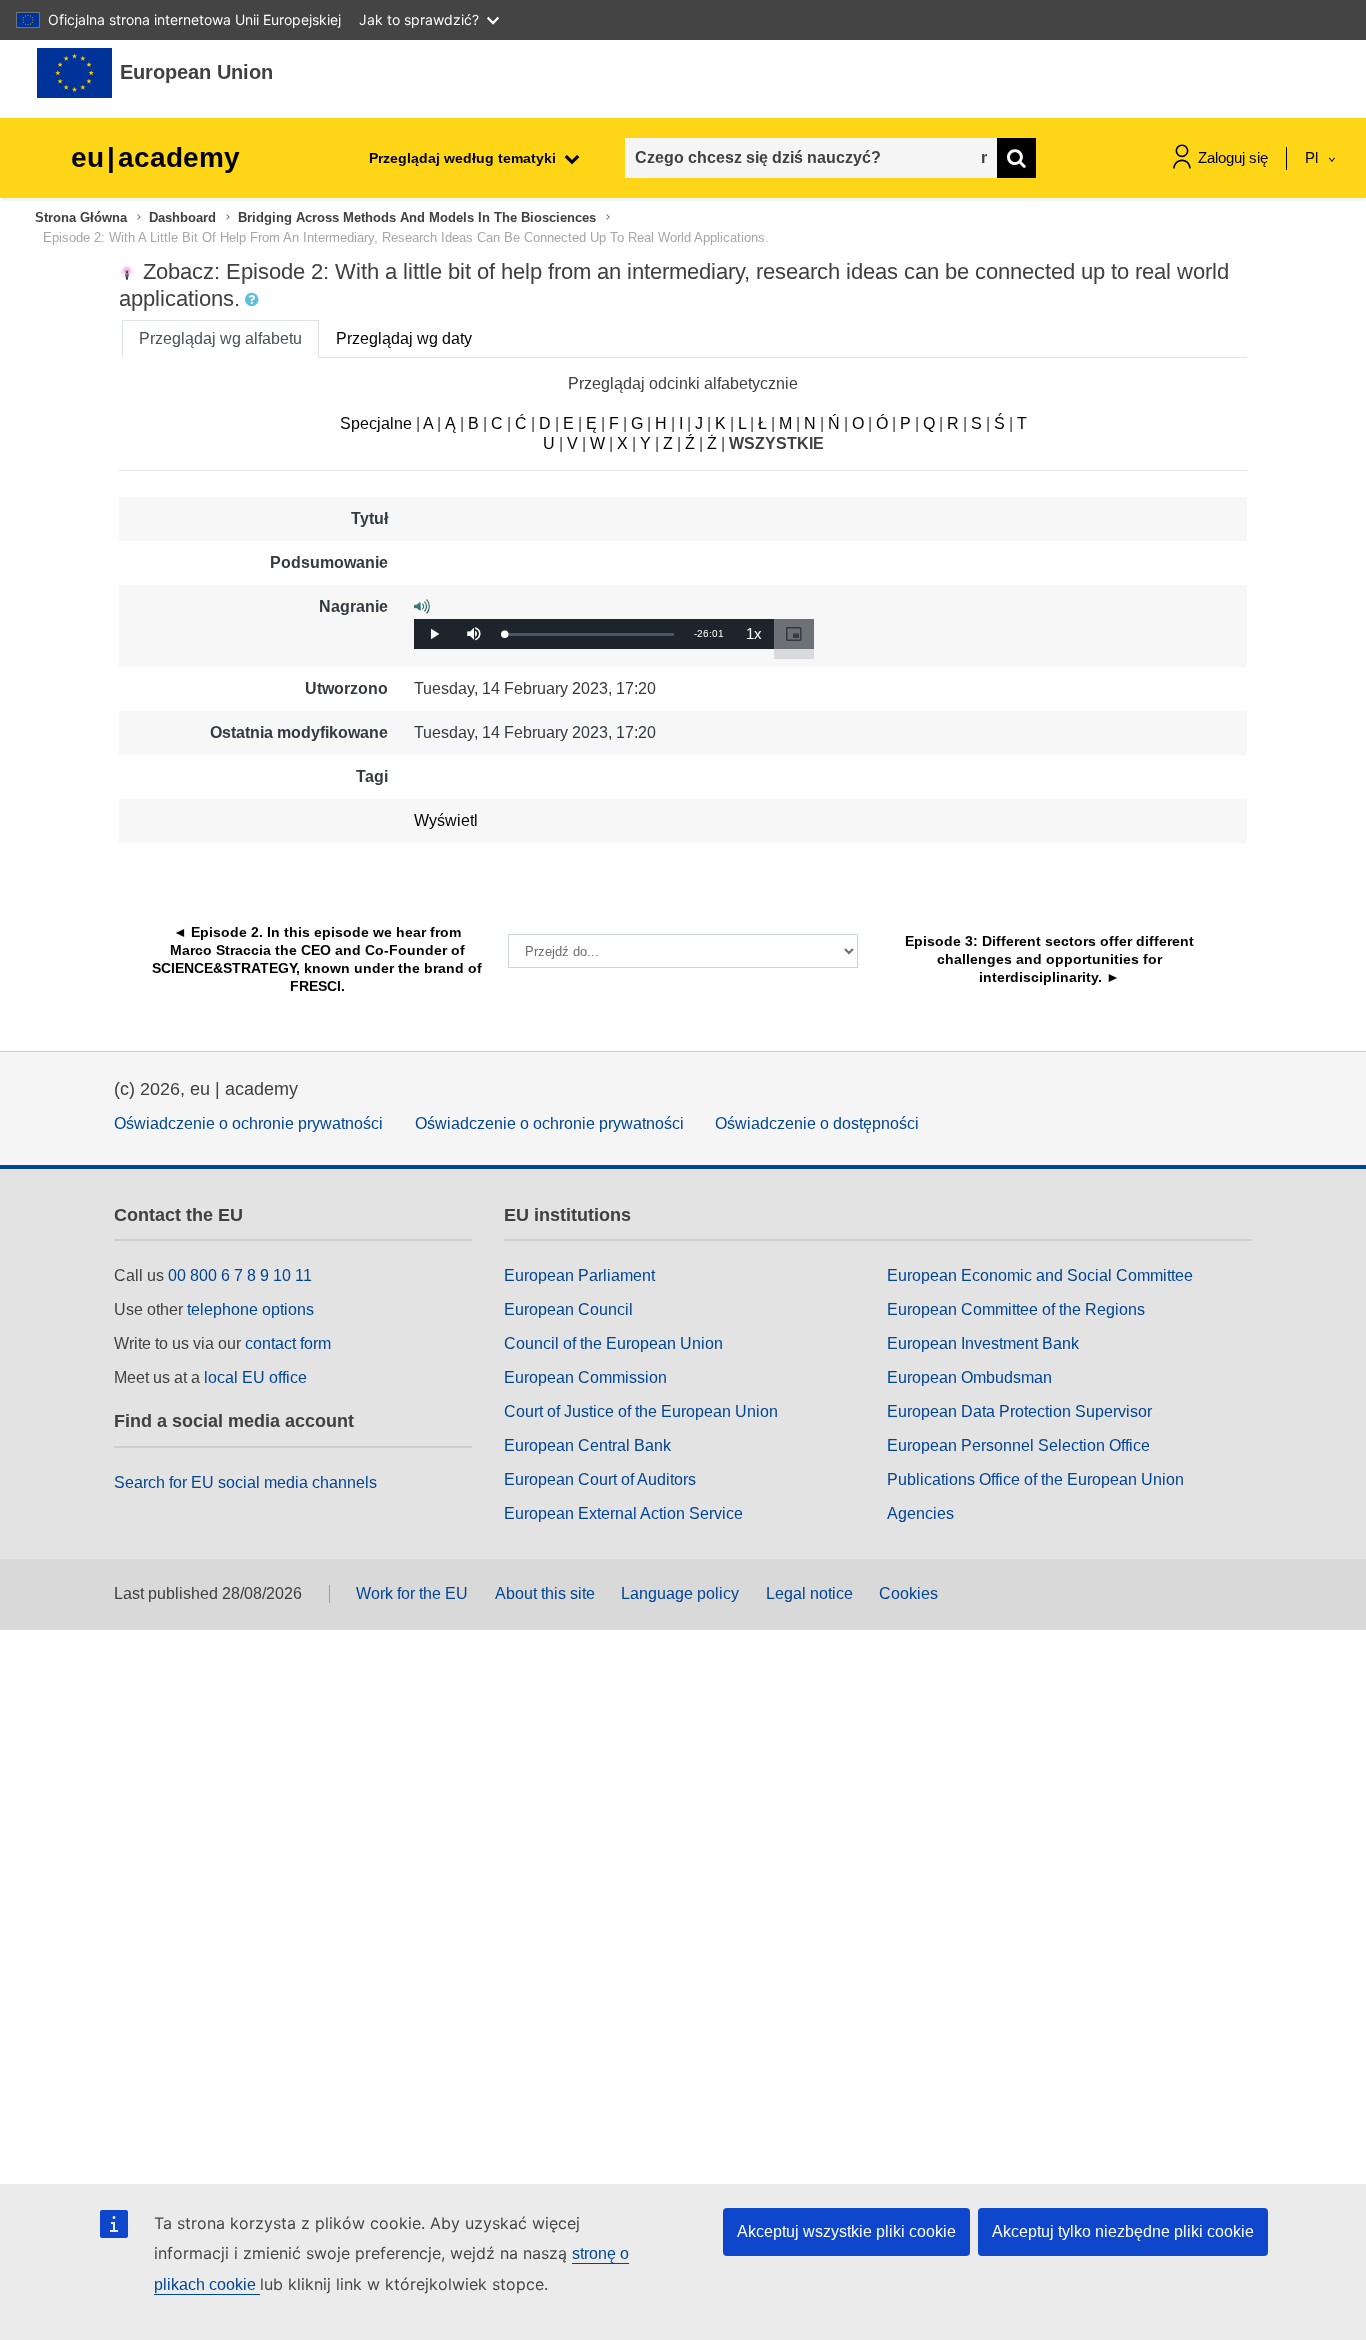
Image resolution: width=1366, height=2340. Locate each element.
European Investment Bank (983, 1343)
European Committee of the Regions (1016, 1309)
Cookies (908, 1593)
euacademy (155, 157)
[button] (254, 300)
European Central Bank (587, 1445)
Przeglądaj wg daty (404, 338)
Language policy (680, 1593)
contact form (288, 1343)
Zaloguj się (1233, 157)
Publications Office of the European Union (1035, 1479)
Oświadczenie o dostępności (817, 1123)
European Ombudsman (969, 1377)
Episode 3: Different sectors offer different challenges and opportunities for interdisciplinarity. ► (1051, 959)
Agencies (920, 1513)
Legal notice (809, 1593)
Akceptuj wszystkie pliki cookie (846, 2231)
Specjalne (376, 423)
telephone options (250, 1309)
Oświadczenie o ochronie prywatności (248, 1123)
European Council (568, 1309)
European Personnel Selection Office (1018, 1445)
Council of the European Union (613, 1343)
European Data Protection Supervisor (1019, 1411)
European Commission (585, 1377)
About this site (545, 1593)
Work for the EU (412, 1593)
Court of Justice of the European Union (641, 1411)
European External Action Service (623, 1513)
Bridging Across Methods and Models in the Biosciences (417, 217)
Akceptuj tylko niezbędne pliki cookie (1123, 2231)
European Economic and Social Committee (1040, 1275)
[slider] (589, 634)
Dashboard (182, 217)
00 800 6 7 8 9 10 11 (240, 1275)
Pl (1313, 157)
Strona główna (81, 217)
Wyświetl (446, 820)
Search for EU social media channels (245, 1482)
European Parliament (579, 1275)
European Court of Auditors (600, 1479)
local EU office (255, 1377)
